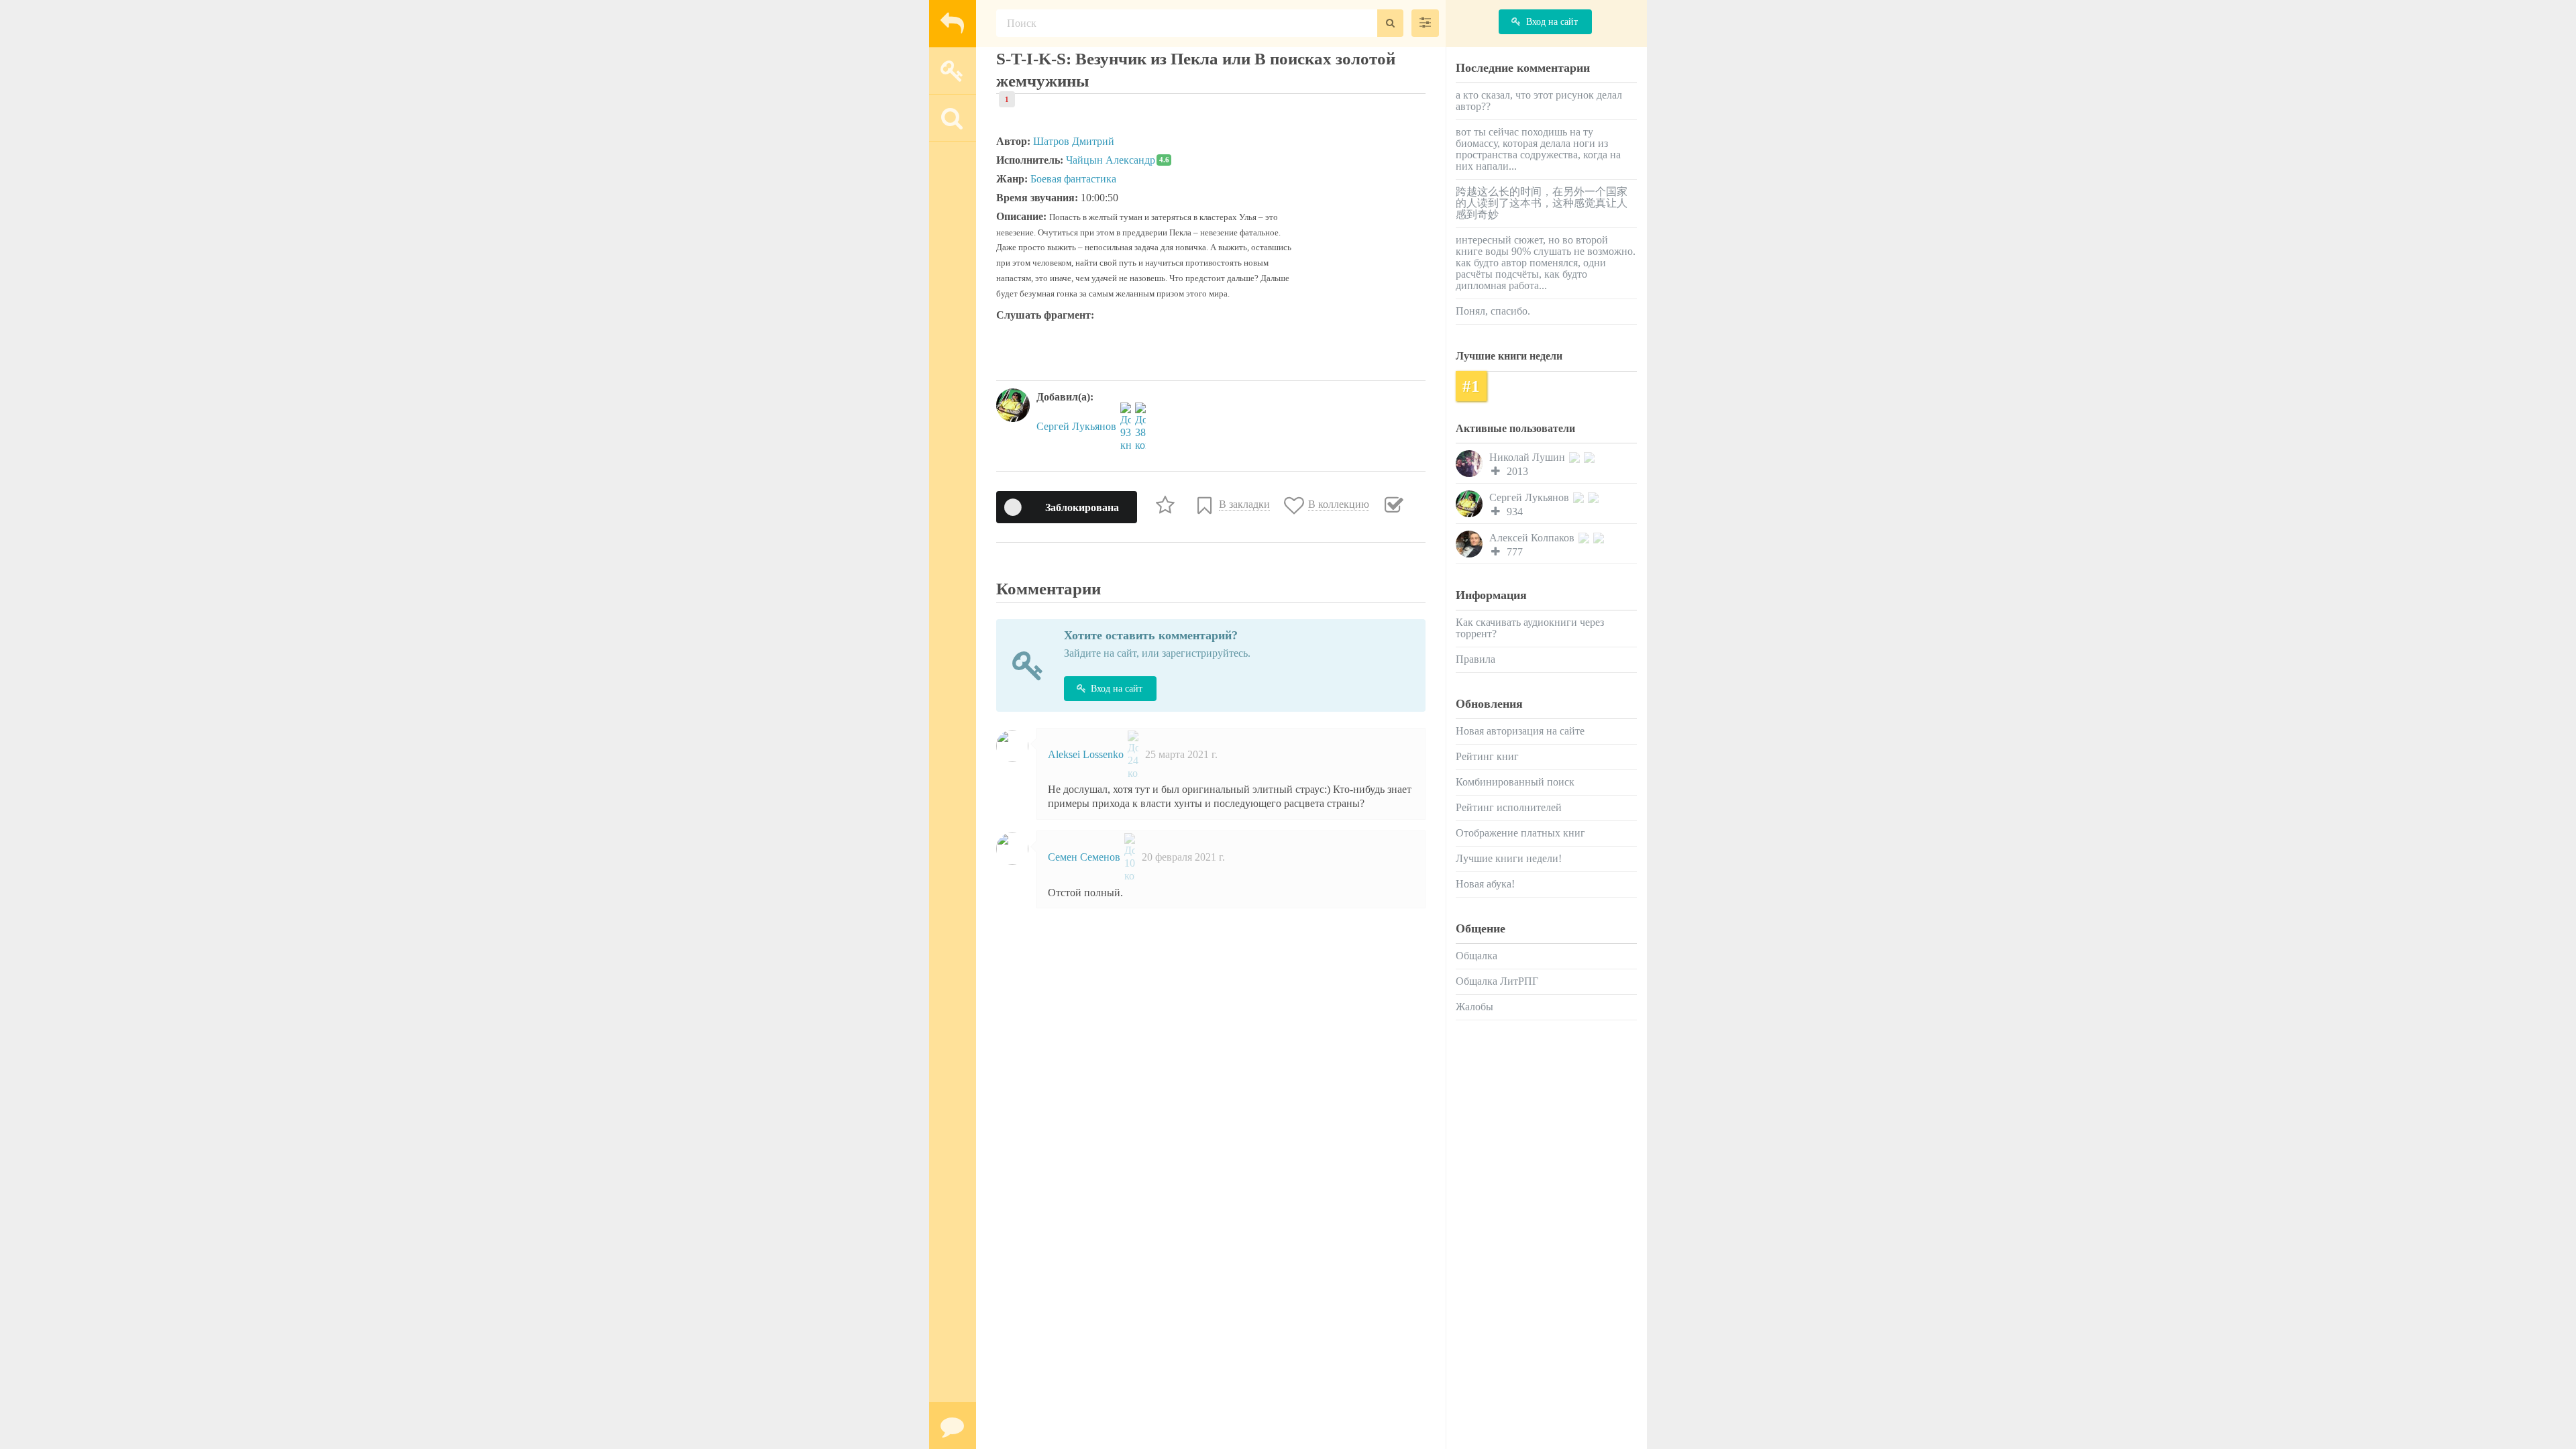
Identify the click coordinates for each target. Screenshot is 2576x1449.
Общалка (1477, 956)
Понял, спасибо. (1493, 311)
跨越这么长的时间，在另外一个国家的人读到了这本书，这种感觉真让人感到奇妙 (1542, 203)
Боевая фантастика (1073, 179)
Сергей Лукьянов (1078, 426)
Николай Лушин (1528, 457)
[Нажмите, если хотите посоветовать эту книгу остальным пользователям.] (1167, 504)
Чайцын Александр (1118, 160)
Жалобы (1474, 1007)
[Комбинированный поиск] (1425, 23)
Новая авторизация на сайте (1520, 731)
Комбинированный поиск (1515, 782)
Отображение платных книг (1520, 833)
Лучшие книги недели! (1509, 858)
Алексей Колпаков (1533, 538)
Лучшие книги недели (1509, 356)
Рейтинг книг (1487, 756)
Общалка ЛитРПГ (1497, 981)
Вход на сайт (1117, 689)
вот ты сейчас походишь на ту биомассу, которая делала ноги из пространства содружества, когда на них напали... (1538, 149)
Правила (1475, 659)
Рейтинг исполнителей (1509, 807)
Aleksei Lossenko (1087, 754)
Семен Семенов (1085, 857)
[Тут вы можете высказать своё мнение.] (953, 1426)
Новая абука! (1485, 884)
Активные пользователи (1515, 428)
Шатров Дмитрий (1074, 141)
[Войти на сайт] (953, 70)
